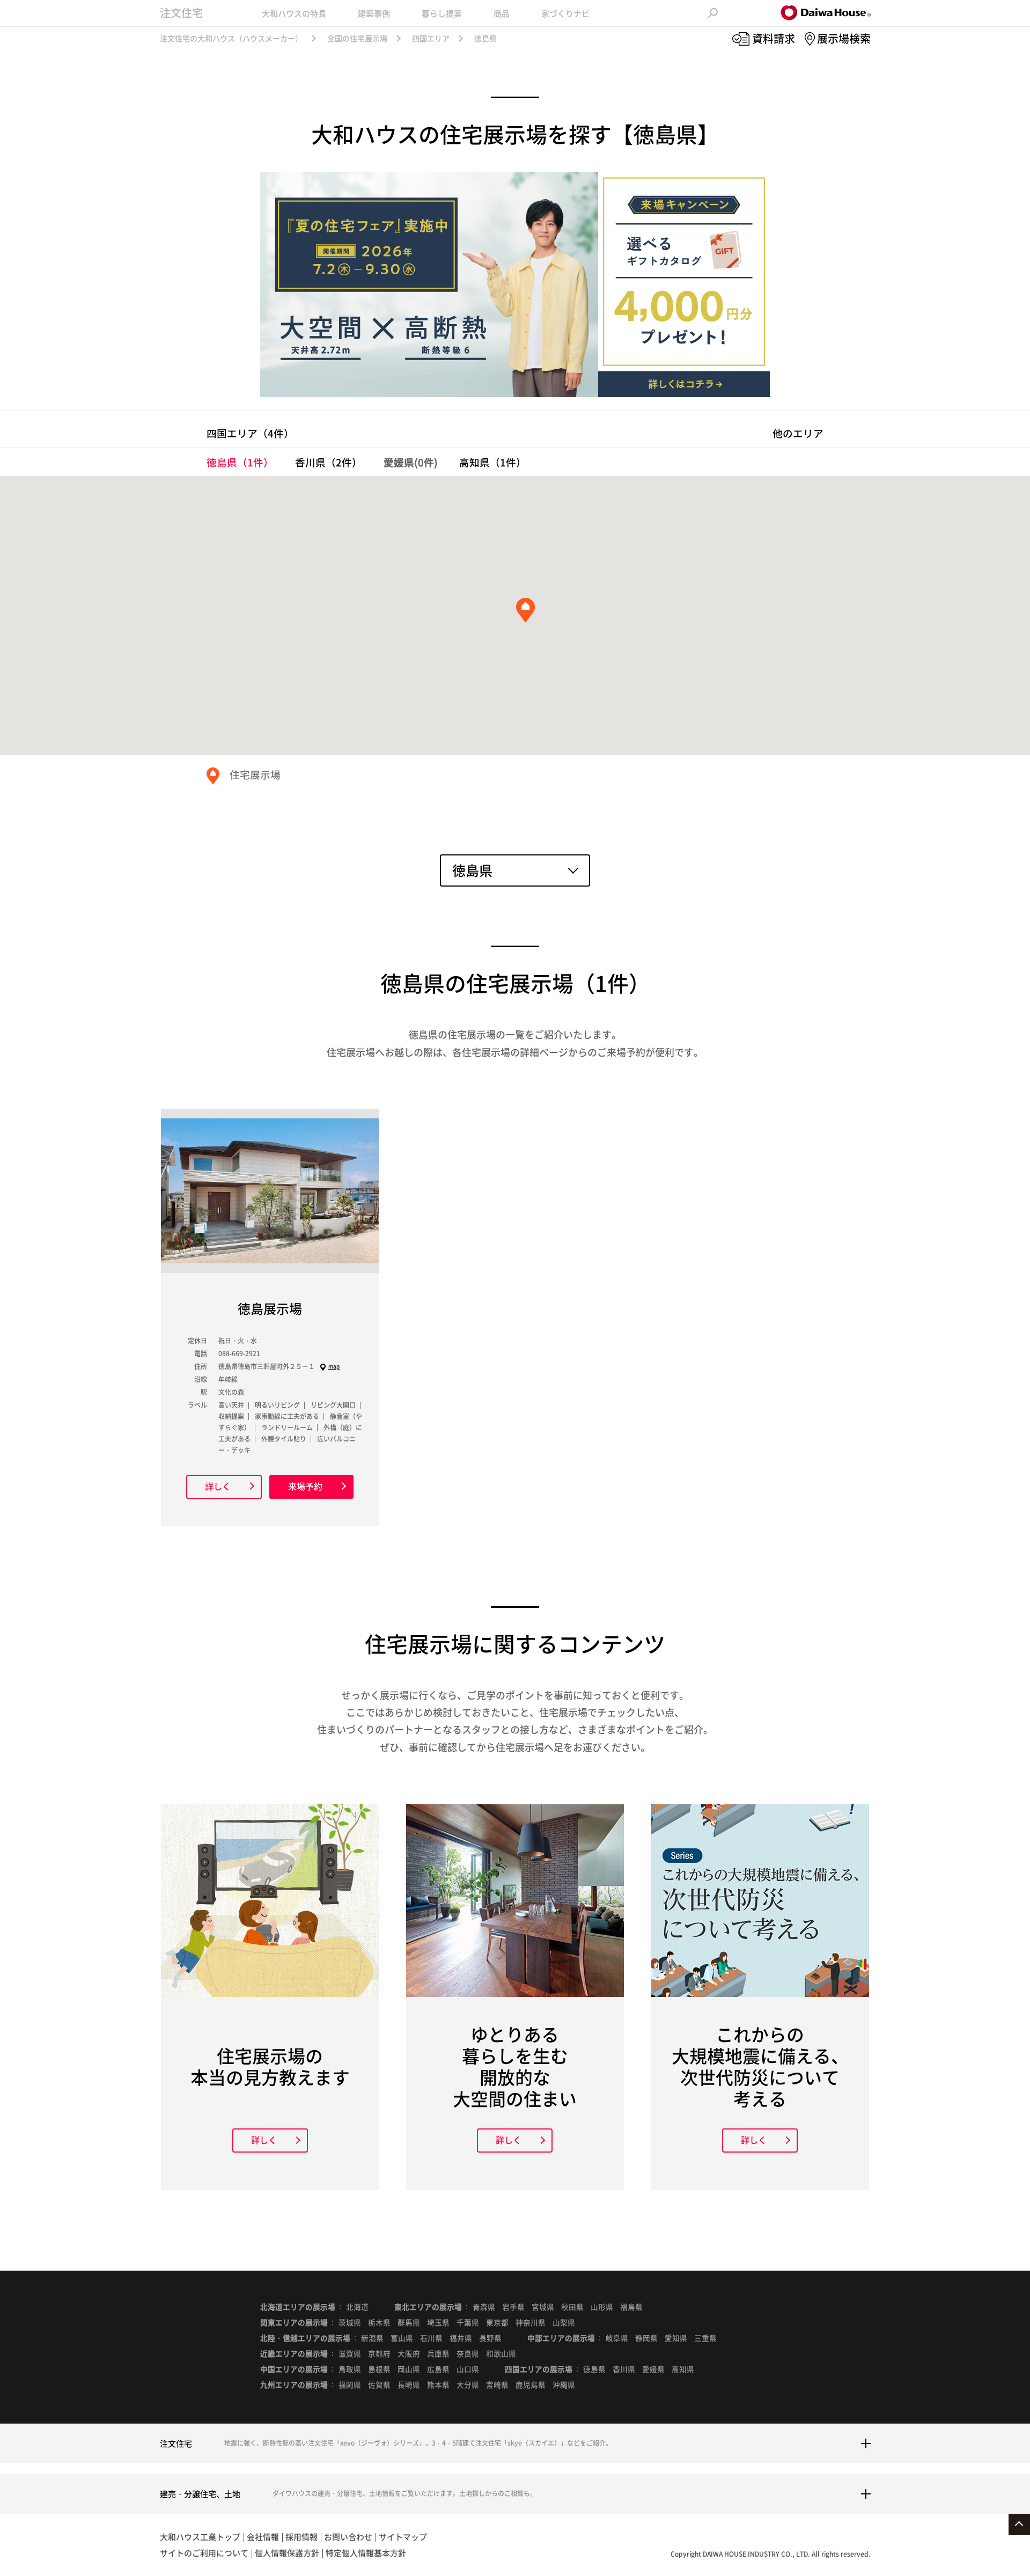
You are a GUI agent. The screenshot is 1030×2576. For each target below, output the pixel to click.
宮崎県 (497, 2384)
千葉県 (468, 2322)
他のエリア (798, 433)
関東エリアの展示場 (294, 2322)
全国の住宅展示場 (357, 38)
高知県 (493, 462)
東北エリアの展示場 (428, 2307)
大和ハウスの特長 (294, 13)
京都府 (379, 2353)
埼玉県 (438, 2322)
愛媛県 (653, 2369)
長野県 (490, 2338)
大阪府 (409, 2353)
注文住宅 (181, 13)
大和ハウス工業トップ (200, 2537)
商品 (502, 13)
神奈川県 (531, 2322)
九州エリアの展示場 (294, 2384)
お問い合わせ (348, 2537)
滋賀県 (350, 2353)
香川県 (329, 462)
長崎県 (409, 2384)
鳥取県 (350, 2369)
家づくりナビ (565, 13)
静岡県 (646, 2338)
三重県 (705, 2338)
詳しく (218, 1486)
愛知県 (676, 2338)
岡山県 (409, 2369)
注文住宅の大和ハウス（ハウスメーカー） (231, 38)
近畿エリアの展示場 (294, 2353)
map (334, 1366)
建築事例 (374, 13)
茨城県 (350, 2322)
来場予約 (305, 1486)
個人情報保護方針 (287, 2553)
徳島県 (240, 462)
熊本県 (438, 2384)
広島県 (438, 2369)
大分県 (468, 2384)
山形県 (602, 2307)
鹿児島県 (531, 2384)
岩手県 (513, 2307)
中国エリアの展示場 (294, 2369)
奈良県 (468, 2353)
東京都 (497, 2322)
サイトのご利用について (204, 2553)
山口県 (468, 2369)
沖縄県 (564, 2384)
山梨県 (564, 2322)
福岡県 (350, 2384)
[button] (525, 610)
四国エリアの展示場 (539, 2369)
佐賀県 (379, 2384)
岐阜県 (617, 2338)
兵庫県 (438, 2353)
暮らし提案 (442, 13)
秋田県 (572, 2307)
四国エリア (431, 38)
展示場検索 (844, 38)
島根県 (379, 2369)
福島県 (631, 2307)
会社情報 (263, 2537)
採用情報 (301, 2537)
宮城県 (543, 2307)
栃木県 (379, 2322)
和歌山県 (501, 2353)
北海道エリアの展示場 (298, 2307)
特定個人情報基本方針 (366, 2553)
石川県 (431, 2338)
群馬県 (409, 2322)
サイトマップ (403, 2537)
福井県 (461, 2338)
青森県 (484, 2307)
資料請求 (774, 38)
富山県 (402, 2338)
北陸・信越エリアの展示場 (305, 2338)
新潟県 (372, 2338)
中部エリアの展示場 (561, 2338)
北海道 (357, 2307)
